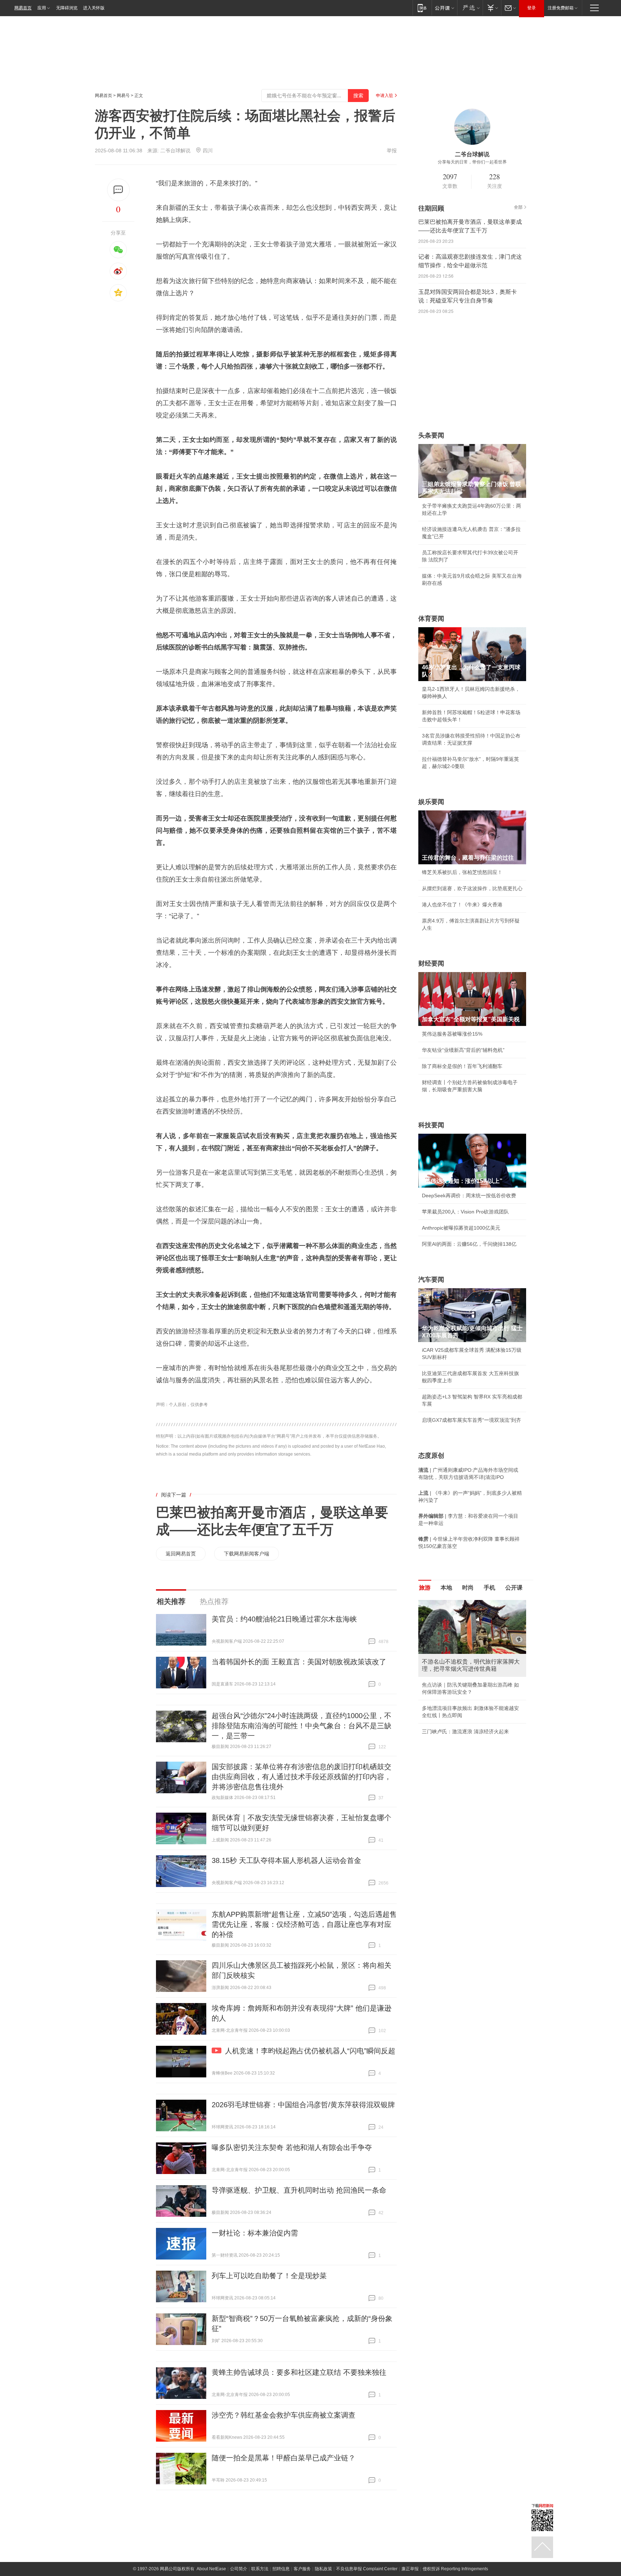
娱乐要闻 (431, 802)
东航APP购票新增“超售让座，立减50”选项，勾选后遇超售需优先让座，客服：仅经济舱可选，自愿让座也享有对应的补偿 (304, 1924)
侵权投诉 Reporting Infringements (455, 2569)
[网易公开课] (444, 8)
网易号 (123, 96)
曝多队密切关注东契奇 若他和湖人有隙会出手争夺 (292, 2147)
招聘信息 (281, 2569)
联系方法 (260, 2569)
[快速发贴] (118, 190)
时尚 (468, 1588)
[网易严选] (470, 8)
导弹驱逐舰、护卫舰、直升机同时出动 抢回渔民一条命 (299, 2190)
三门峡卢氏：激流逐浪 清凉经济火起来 (465, 1731)
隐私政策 (323, 2569)
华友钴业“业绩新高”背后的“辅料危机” (463, 1050)
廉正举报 (410, 2569)
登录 (532, 8)
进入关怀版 (94, 8)
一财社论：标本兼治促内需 (255, 2233)
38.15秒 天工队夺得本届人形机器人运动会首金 (286, 1860)
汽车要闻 (431, 1280)
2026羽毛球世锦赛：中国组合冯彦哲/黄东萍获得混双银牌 (303, 2105)
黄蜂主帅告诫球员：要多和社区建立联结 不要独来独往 (299, 2372)
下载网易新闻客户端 (247, 1554)
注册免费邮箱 (561, 8)
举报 (392, 151)
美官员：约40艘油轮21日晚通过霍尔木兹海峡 (284, 1619)
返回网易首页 (181, 1554)
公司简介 (239, 2569)
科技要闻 (431, 1125)
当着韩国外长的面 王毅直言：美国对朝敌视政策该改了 (299, 1662)
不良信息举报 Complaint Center (367, 2569)
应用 (42, 8)
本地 (446, 1588)
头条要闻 (431, 435)
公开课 (514, 1588)
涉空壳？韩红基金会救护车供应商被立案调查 (284, 2415)
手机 (489, 1588)
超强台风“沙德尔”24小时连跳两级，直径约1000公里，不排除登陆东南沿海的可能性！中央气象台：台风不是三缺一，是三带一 (302, 1726)
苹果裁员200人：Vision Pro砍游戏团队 (465, 1212)
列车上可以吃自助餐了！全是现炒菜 (269, 2276)
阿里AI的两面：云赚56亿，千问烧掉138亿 (469, 1244)
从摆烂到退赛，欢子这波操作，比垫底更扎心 (472, 888)
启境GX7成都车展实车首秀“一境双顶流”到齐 (471, 1420)
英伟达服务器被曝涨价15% (452, 1034)
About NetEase (211, 2569)
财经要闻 (431, 963)
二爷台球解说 (175, 151)
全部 (518, 207)
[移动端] (422, 8)
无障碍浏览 (67, 8)
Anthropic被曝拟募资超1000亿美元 (461, 1228)
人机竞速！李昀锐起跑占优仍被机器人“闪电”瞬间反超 (310, 2051)
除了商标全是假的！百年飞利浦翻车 (462, 1066)
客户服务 (302, 2569)
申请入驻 (385, 96)
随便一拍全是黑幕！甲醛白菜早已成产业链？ (284, 2458)
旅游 (425, 1588)
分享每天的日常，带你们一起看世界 (472, 162)
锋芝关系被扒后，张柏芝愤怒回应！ (462, 872)
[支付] (492, 8)
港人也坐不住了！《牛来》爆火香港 (462, 905)
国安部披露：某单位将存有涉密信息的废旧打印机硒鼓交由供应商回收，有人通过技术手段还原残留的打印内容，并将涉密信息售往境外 (302, 1777)
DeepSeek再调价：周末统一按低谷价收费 (469, 1195)
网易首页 (23, 8)
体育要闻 (431, 619)
